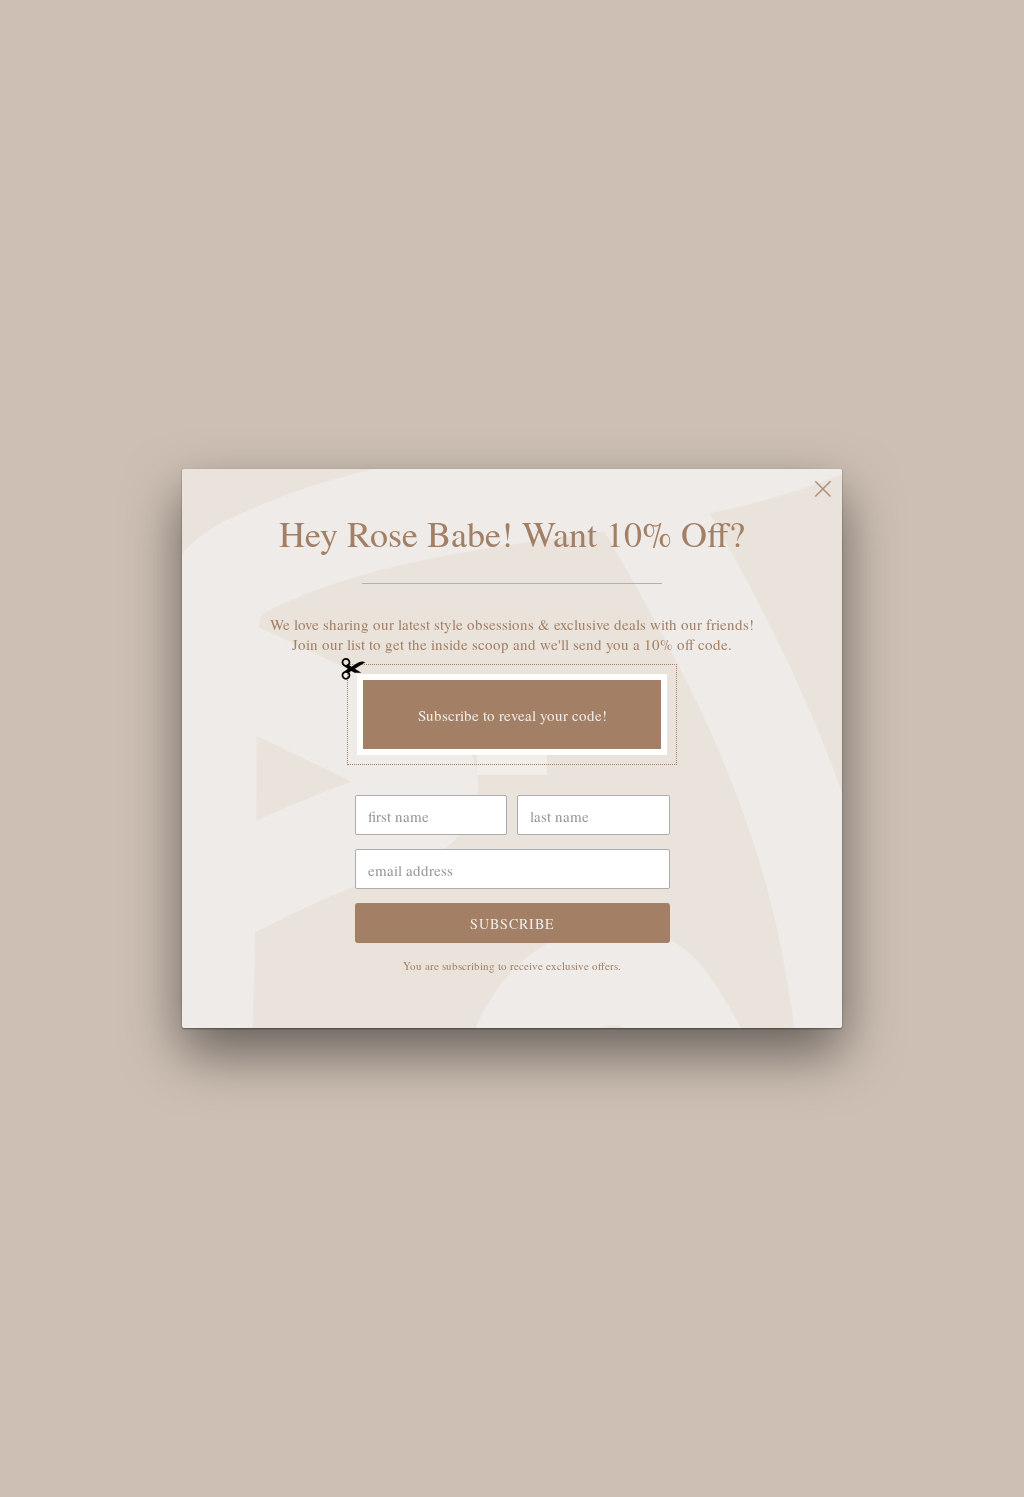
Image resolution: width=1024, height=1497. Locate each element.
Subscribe (512, 923)
